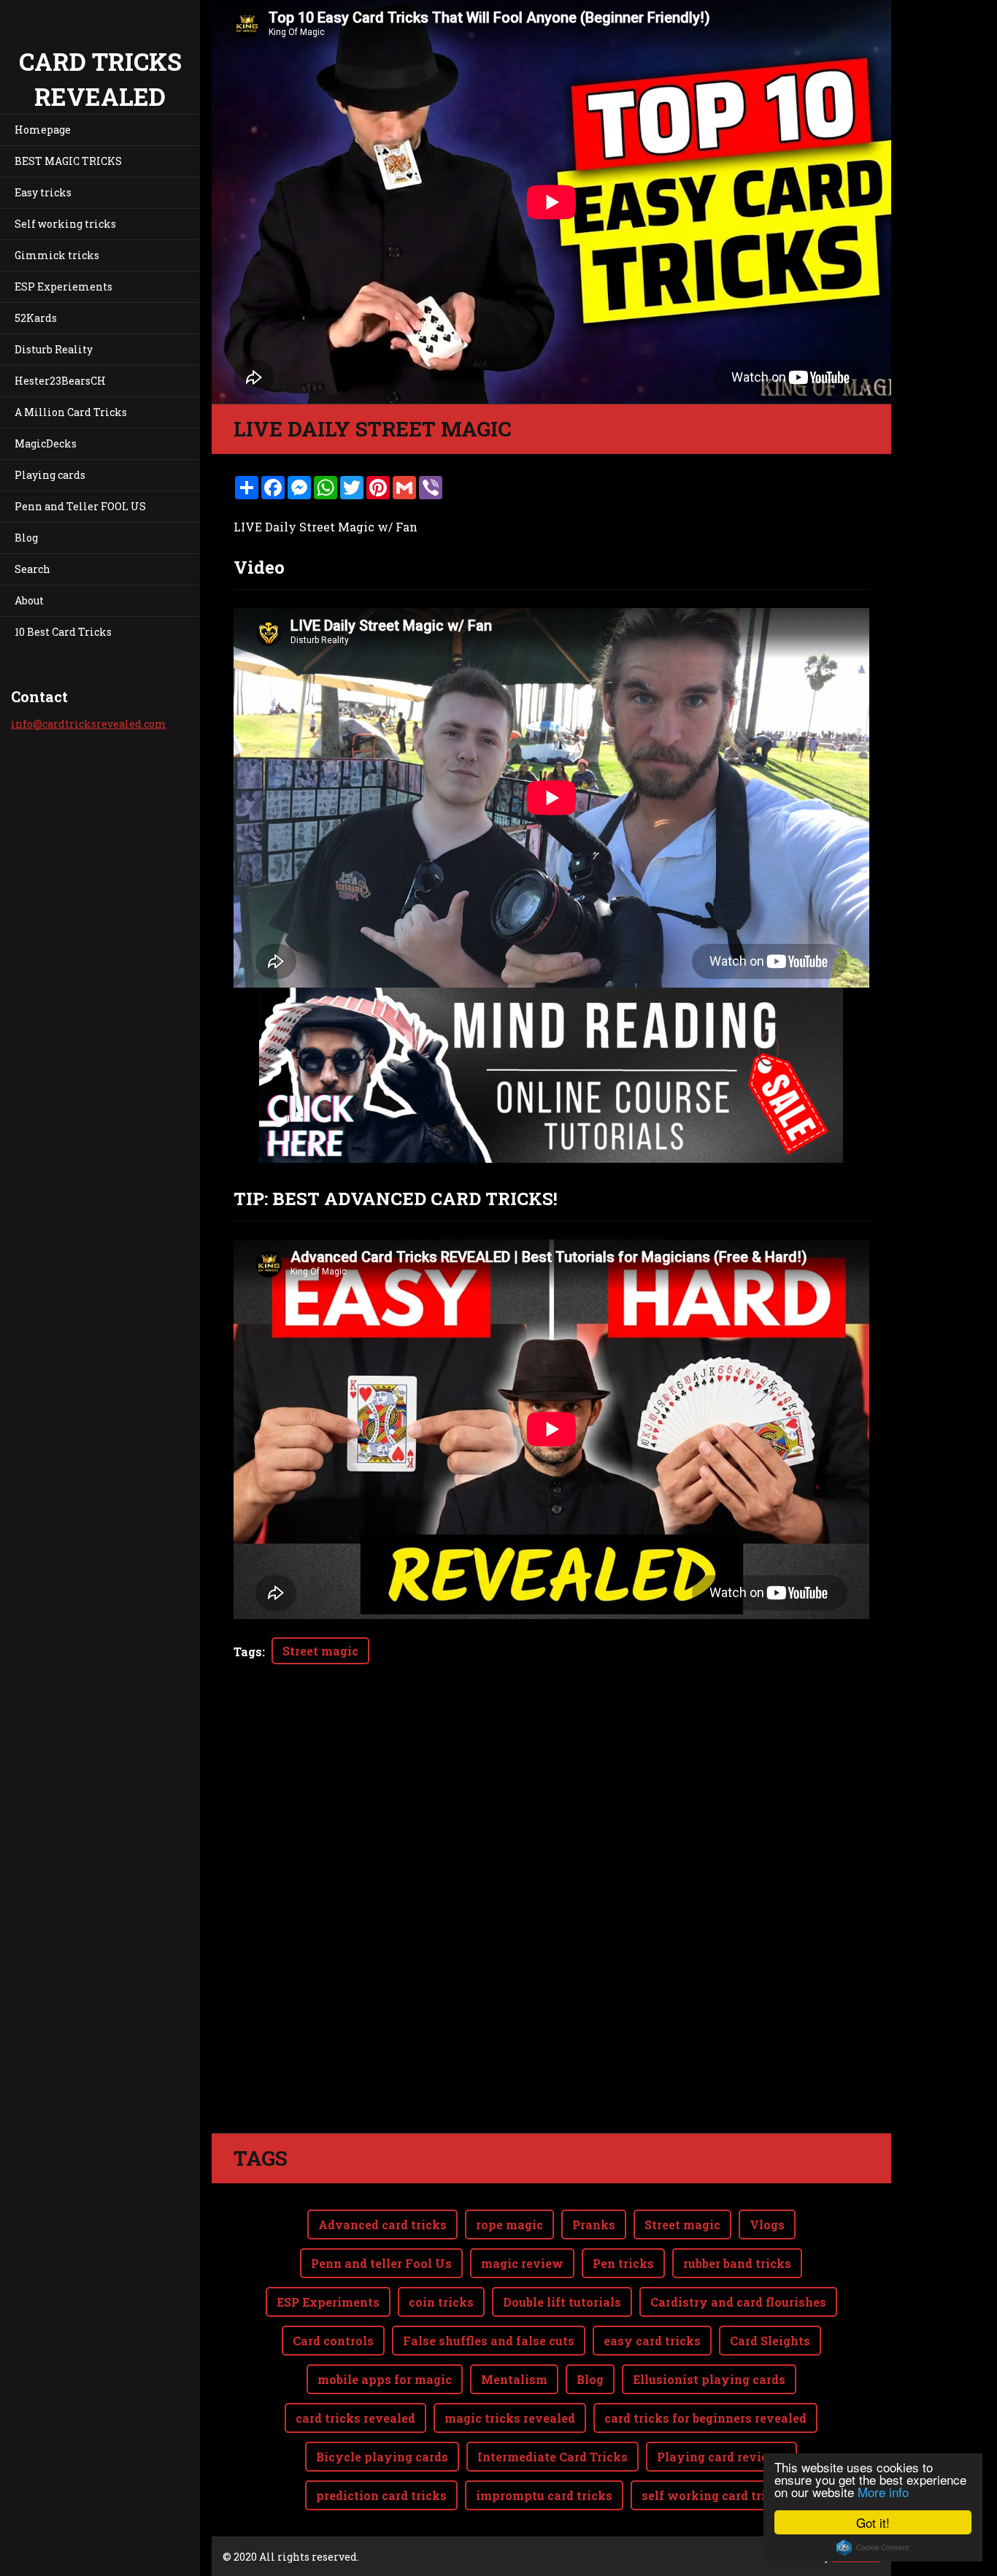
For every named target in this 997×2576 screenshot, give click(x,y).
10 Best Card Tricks (63, 632)
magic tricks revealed (510, 2418)
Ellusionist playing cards (709, 2379)
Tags (248, 1652)
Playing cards (50, 475)
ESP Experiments (328, 2302)
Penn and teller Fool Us (381, 2263)
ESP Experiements (63, 287)
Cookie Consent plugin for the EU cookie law (873, 2548)
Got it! (873, 2522)
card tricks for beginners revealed (705, 2418)
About (29, 600)
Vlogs (767, 2225)
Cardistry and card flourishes (738, 2302)
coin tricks (441, 2302)
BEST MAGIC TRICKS (68, 161)
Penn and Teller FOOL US (80, 506)
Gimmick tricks (57, 255)
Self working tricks (65, 224)
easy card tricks (652, 2341)
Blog (26, 538)
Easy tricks (43, 192)
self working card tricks (714, 2495)
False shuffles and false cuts (489, 2341)
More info (883, 2492)
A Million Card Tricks (71, 412)
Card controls (333, 2341)
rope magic (509, 2225)
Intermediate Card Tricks (553, 2457)
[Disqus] (551, 1928)
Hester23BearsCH (60, 381)
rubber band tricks (737, 2263)
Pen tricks (623, 2263)
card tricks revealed (355, 2418)
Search (32, 569)
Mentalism (514, 2379)
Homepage (43, 130)
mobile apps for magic (385, 2379)
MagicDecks (46, 443)
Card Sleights (770, 2341)
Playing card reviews (721, 2457)
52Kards (36, 318)
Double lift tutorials (562, 2302)
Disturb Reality (54, 349)
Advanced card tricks (382, 2225)
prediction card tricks (381, 2495)
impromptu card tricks (544, 2495)
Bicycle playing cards (382, 2457)
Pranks (594, 2225)
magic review (522, 2263)
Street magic (320, 1651)
